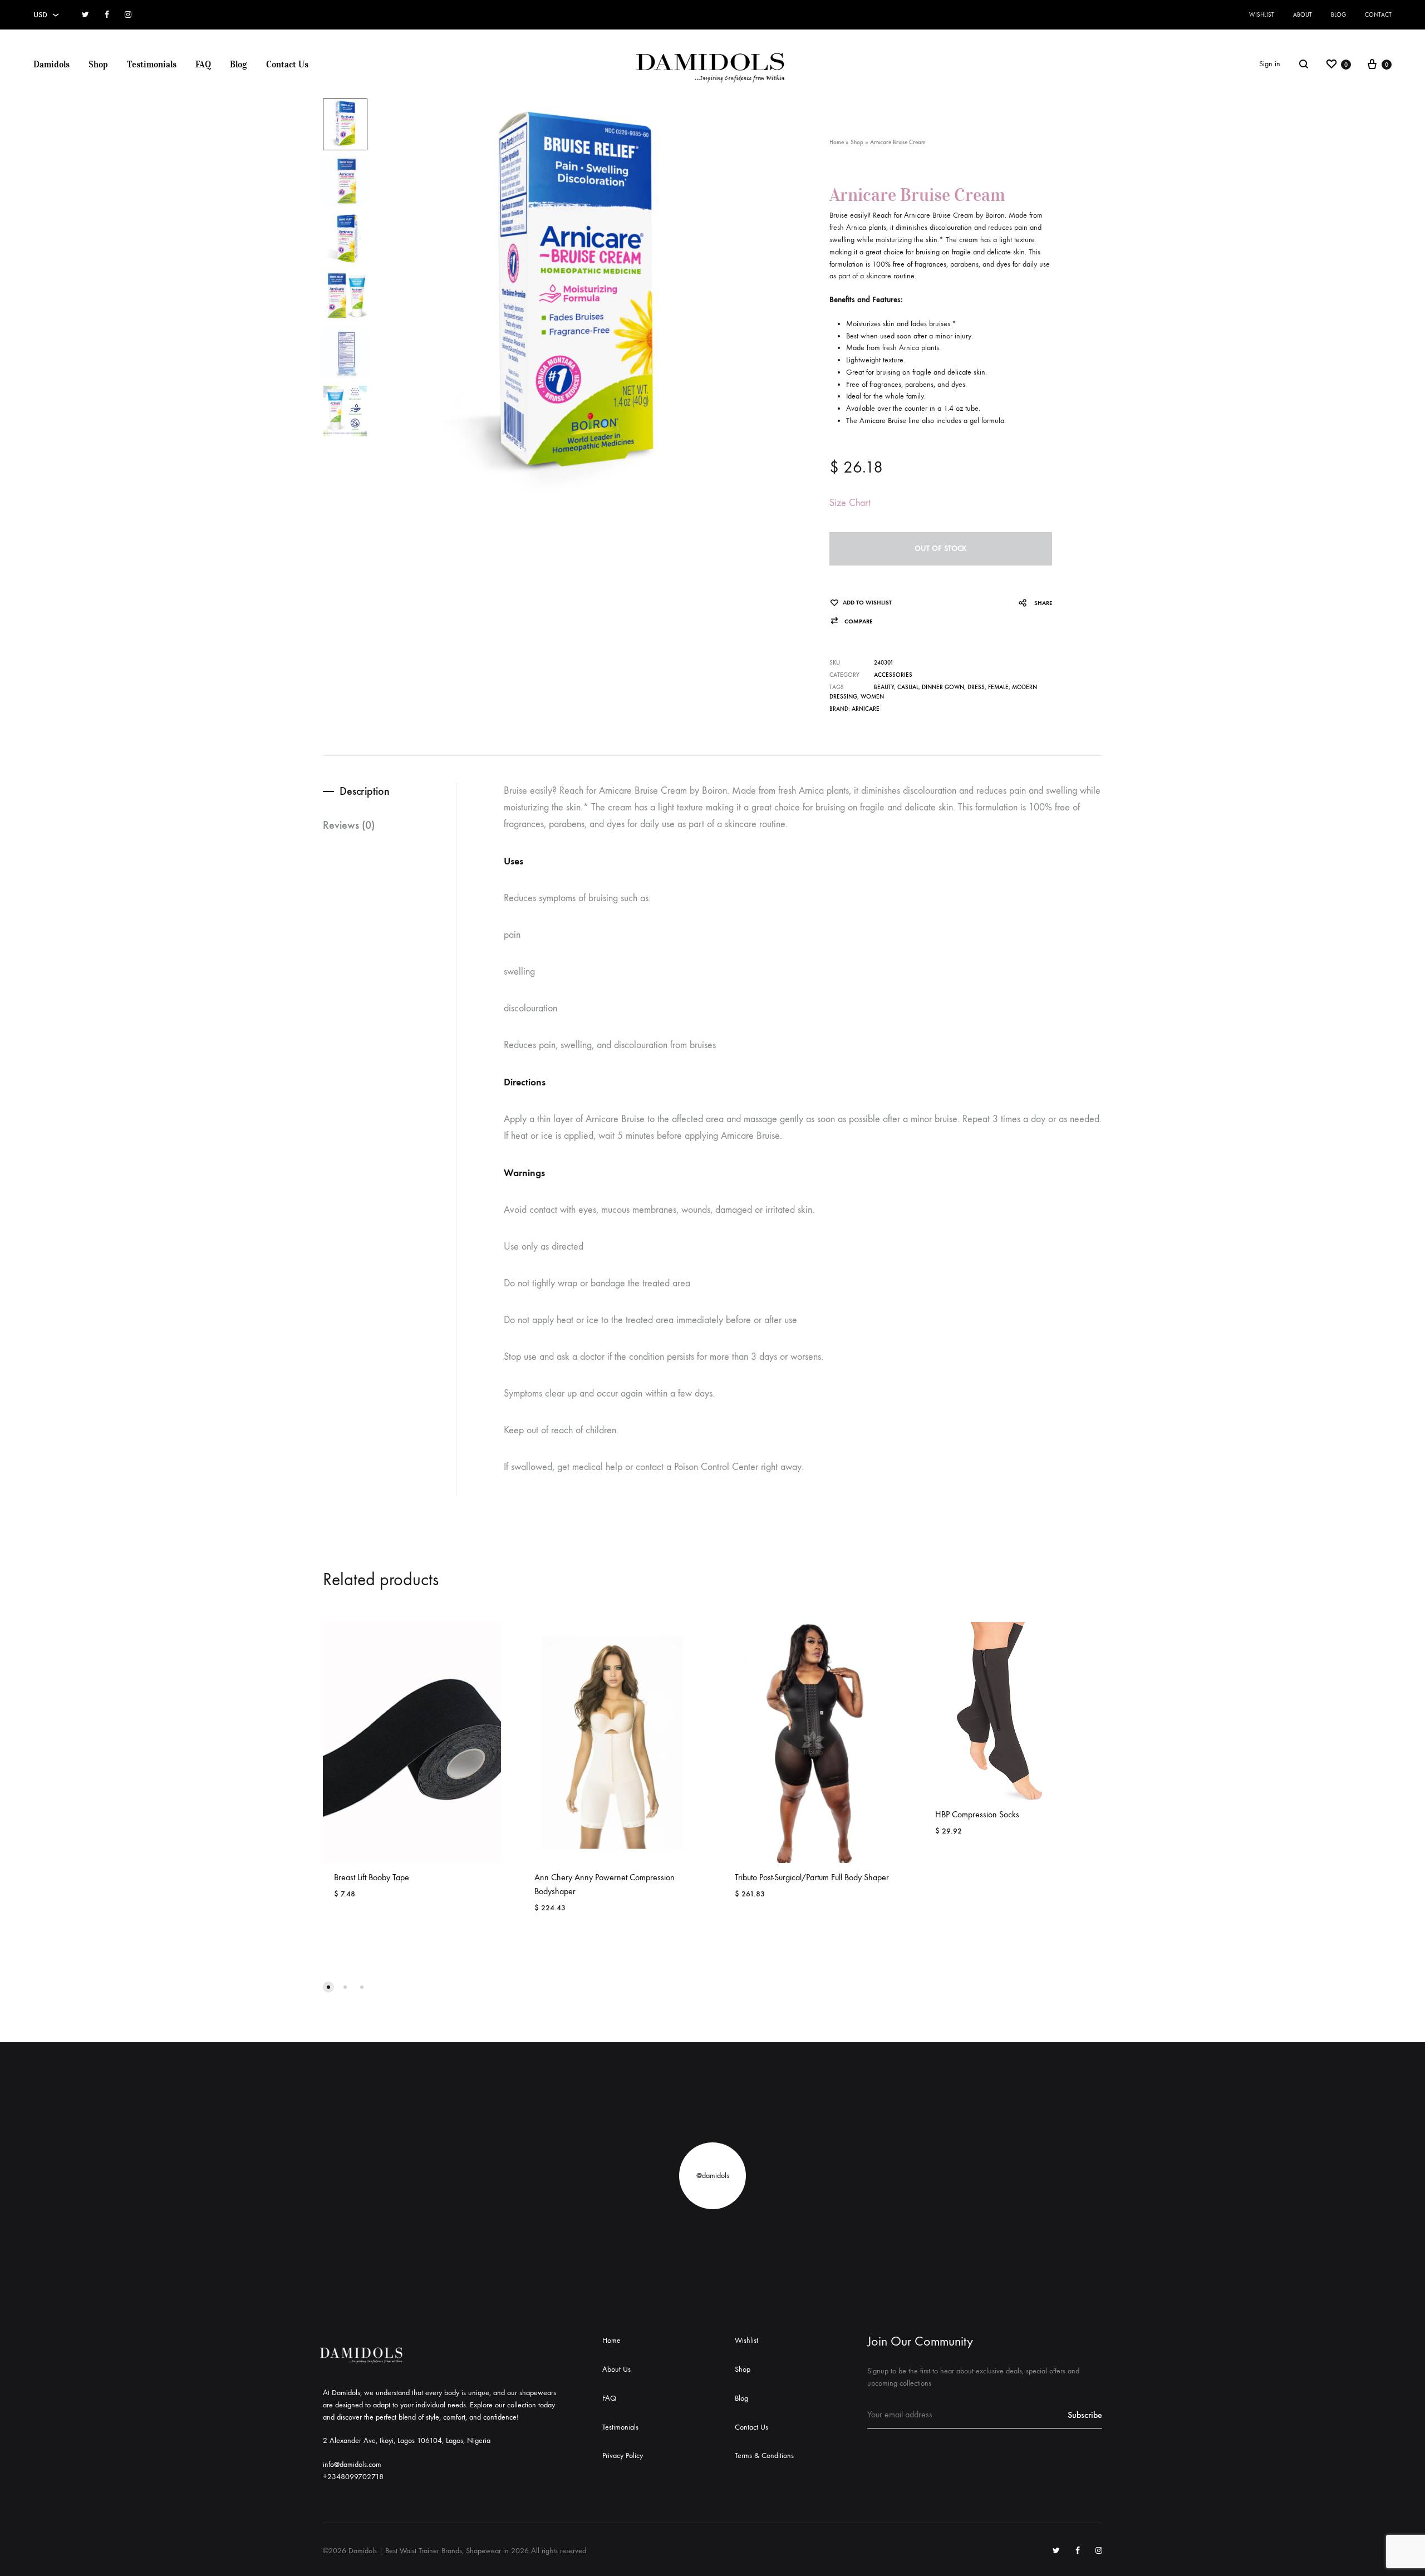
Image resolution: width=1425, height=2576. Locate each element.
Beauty (884, 687)
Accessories (893, 675)
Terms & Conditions (764, 2455)
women (872, 697)
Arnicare (866, 709)
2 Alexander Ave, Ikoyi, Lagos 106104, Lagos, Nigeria (407, 2440)
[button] (851, 621)
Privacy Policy (623, 2455)
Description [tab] (365, 791)
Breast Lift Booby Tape (372, 1877)
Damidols (51, 64)
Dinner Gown (943, 687)
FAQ (203, 64)
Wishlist (1262, 15)
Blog (1338, 15)
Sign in (1270, 64)
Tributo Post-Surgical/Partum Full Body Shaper (812, 1877)
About (1303, 15)
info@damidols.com (352, 2464)
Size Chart (850, 503)
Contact (1378, 15)
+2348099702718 (353, 2477)
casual (908, 687)
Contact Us (287, 64)
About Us (616, 2369)
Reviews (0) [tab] (349, 825)
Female (998, 687)
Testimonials (152, 64)
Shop (98, 64)
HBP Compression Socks (977, 1814)
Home (837, 142)
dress (976, 687)
